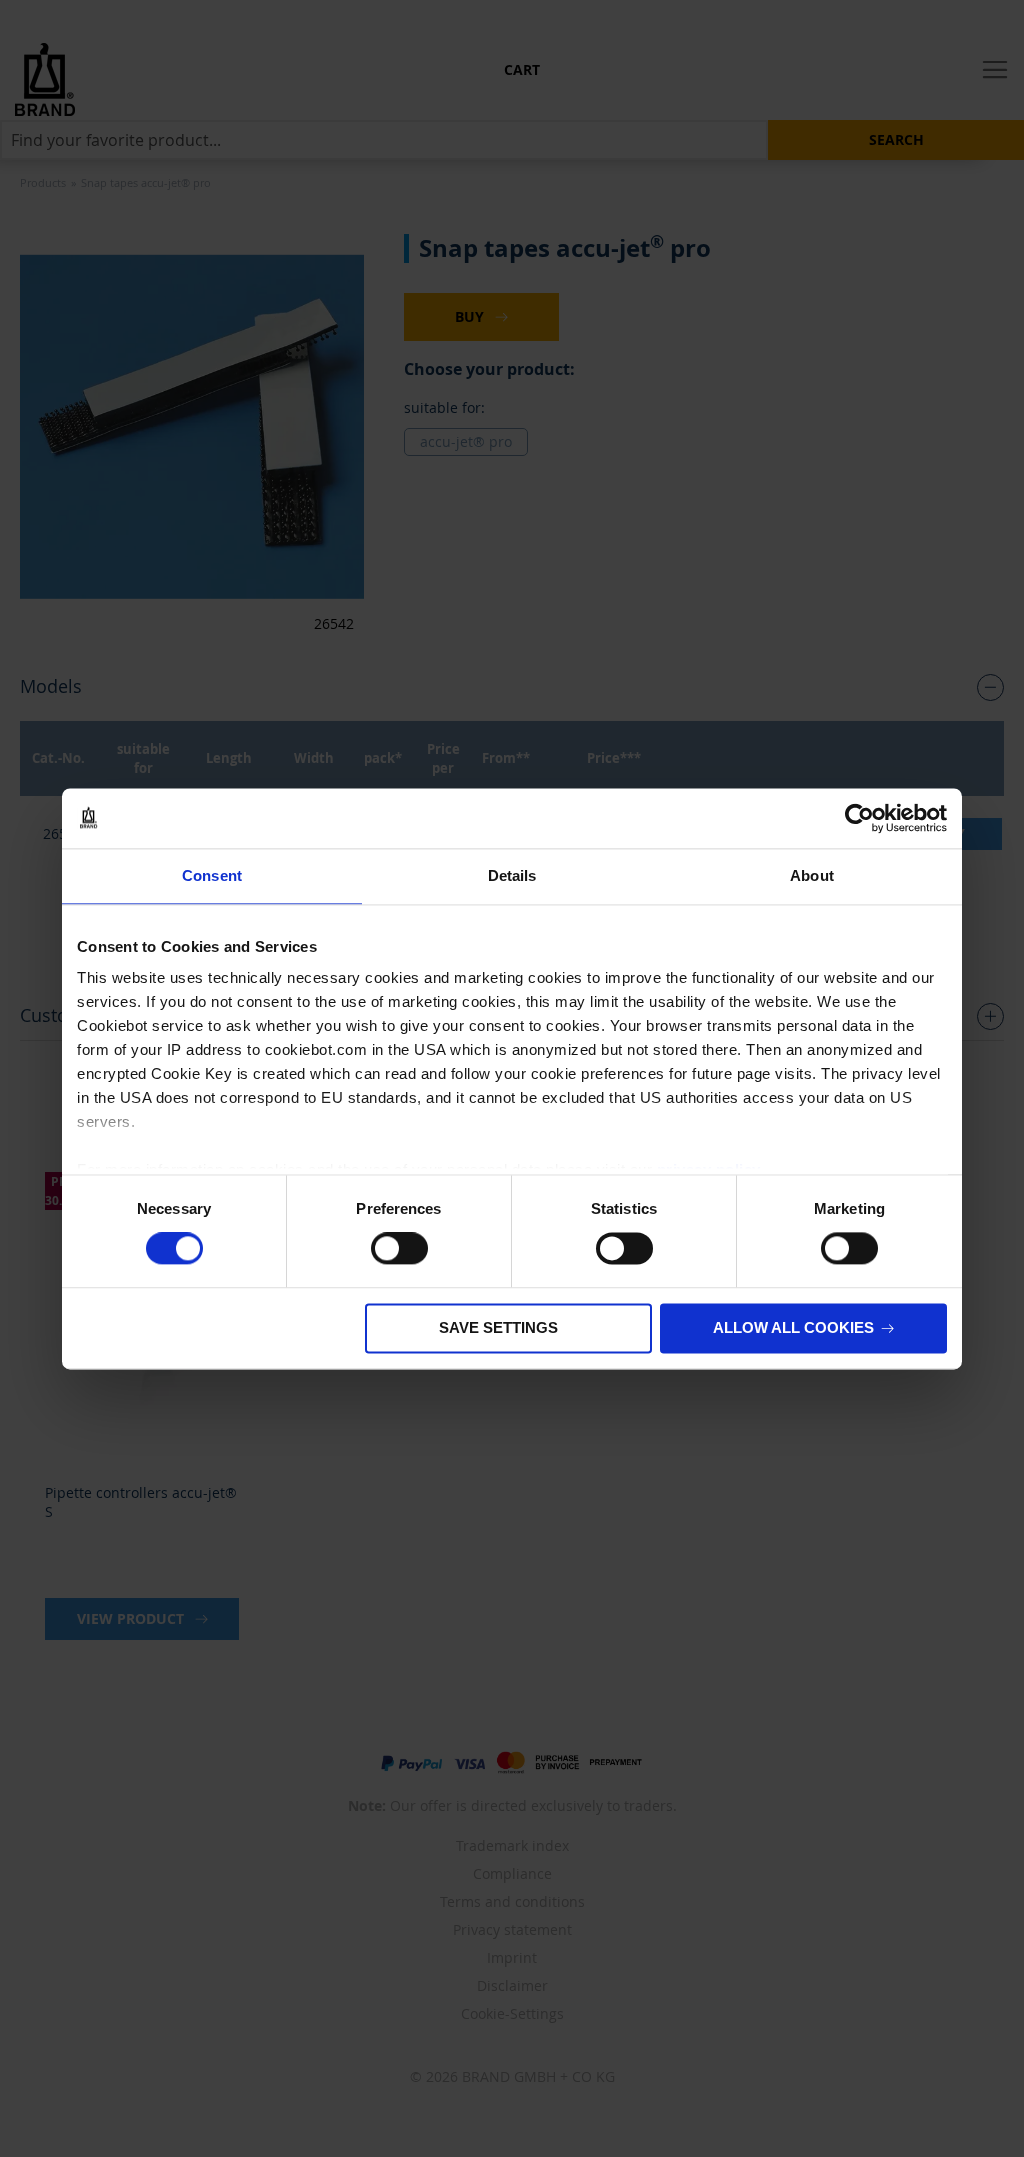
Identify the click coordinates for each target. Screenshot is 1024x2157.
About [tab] (812, 875)
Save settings (498, 1327)
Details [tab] (512, 875)
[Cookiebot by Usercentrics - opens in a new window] (859, 818)
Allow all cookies (793, 1327)
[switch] (399, 1251)
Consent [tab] (212, 875)
